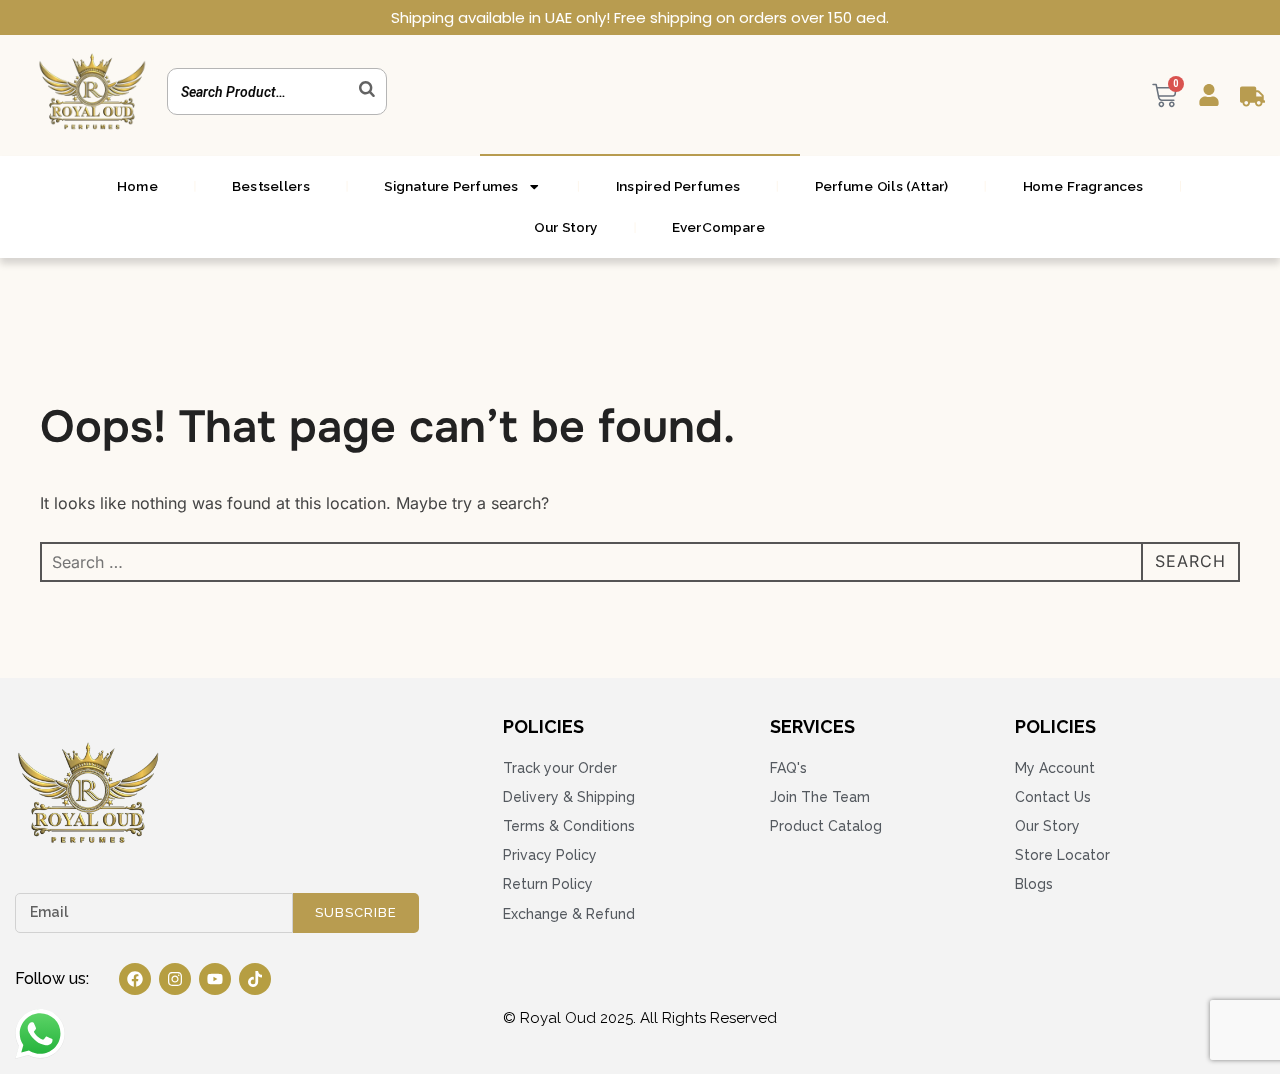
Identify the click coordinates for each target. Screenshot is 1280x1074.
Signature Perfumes (451, 186)
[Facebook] (135, 979)
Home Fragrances (1083, 186)
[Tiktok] (255, 979)
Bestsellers (270, 186)
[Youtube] (215, 979)
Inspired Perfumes (678, 186)
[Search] (367, 89)
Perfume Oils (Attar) (881, 186)
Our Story (565, 227)
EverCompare (718, 227)
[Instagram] (175, 979)
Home (137, 186)
